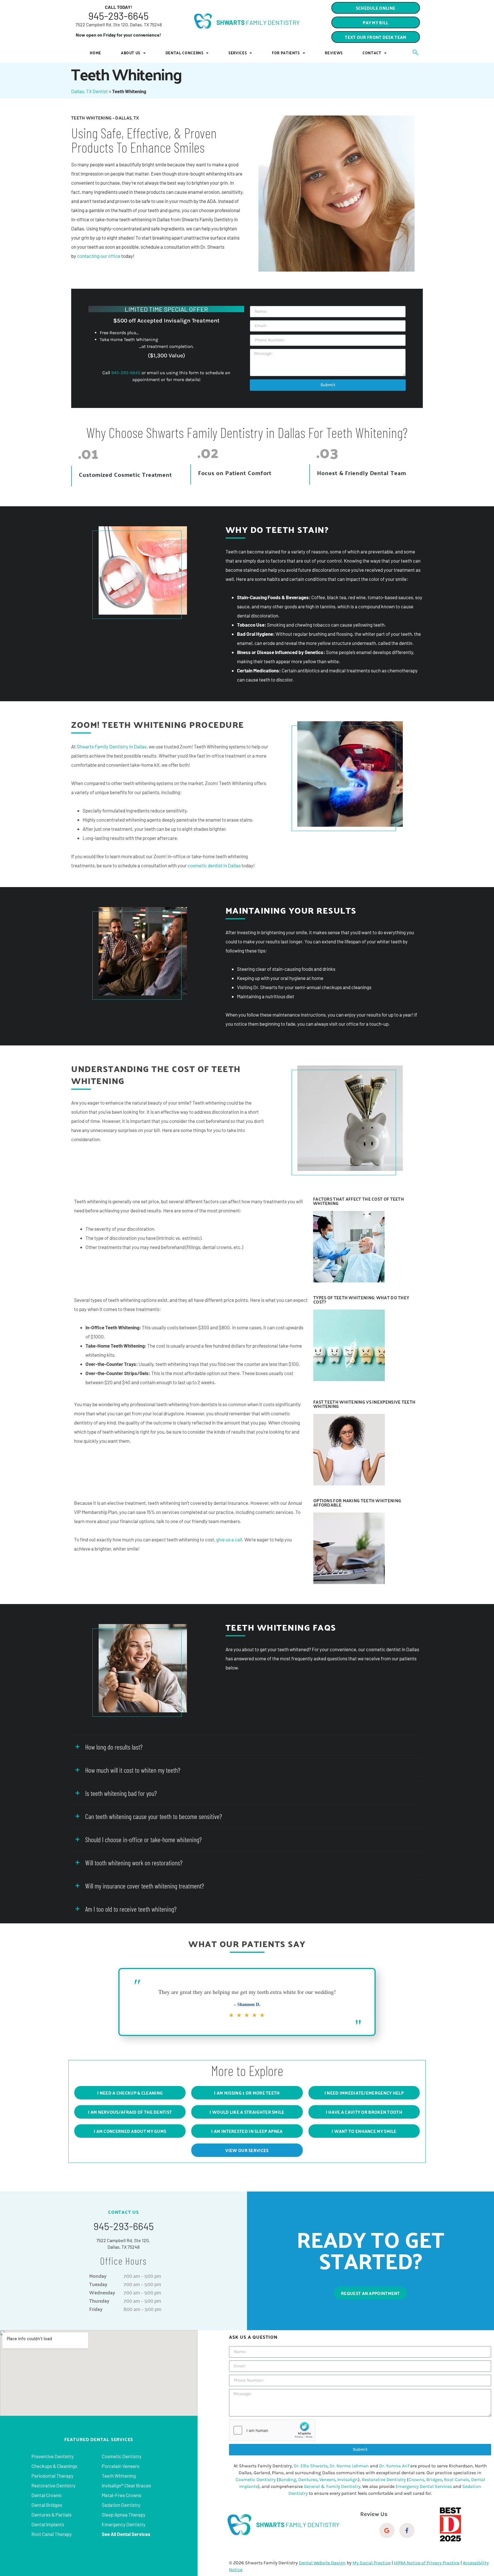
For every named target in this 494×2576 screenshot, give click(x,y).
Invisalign (348, 2480)
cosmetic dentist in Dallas (214, 865)
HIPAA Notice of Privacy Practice (427, 2563)
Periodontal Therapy (52, 2476)
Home (95, 53)
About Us (131, 53)
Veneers (327, 2480)
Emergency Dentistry (124, 2524)
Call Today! (119, 7)
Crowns (416, 2480)
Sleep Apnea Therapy (124, 2515)
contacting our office (99, 256)
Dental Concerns (185, 53)
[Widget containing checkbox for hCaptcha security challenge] (272, 2430)
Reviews (334, 53)
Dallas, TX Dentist (89, 91)
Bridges (434, 2480)
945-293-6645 (118, 16)
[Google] (387, 2530)
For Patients (286, 53)
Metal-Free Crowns (121, 2495)
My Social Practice (372, 2563)
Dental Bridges (47, 2505)
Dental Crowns (46, 2495)
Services (238, 53)
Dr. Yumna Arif (394, 2466)
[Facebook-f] (407, 2530)
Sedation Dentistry (121, 2505)
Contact (372, 53)
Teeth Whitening (119, 2476)
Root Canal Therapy (52, 2534)
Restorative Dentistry (53, 2485)
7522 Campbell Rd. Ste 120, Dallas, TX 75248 (119, 24)
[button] (376, 37)
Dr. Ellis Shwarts (311, 2466)
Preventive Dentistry (53, 2456)
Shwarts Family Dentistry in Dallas (112, 746)
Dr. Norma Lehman (349, 2466)
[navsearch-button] (413, 53)
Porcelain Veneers (120, 2466)
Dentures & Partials (51, 2515)
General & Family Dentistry (332, 2486)
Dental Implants (48, 2524)
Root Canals (457, 2480)
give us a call (229, 1539)
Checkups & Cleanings (54, 2466)
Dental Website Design (322, 2563)
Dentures (308, 2480)
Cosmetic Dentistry (122, 2456)
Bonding (287, 2480)
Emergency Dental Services (424, 2486)
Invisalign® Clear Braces (126, 2485)
